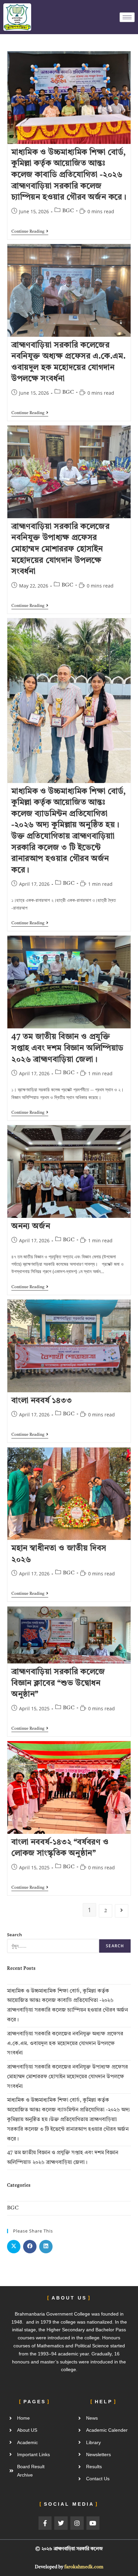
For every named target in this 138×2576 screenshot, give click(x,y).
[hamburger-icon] (127, 17)
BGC (68, 211)
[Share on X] (14, 2247)
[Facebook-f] (45, 2523)
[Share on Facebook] (30, 2247)
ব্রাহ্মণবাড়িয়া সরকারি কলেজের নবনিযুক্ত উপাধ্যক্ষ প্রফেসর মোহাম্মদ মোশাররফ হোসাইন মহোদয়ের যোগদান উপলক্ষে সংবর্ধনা (61, 549)
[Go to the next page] (122, 1911)
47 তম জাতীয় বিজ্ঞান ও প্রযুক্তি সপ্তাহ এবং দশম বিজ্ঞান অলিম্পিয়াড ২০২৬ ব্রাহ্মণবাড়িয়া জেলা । (67, 1048)
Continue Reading (30, 231)
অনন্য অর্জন (32, 1227)
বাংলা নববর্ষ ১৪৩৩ (42, 1401)
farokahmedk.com (84, 2567)
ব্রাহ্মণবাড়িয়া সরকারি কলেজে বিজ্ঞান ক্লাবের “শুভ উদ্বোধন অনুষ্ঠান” (58, 1683)
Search (15, 1935)
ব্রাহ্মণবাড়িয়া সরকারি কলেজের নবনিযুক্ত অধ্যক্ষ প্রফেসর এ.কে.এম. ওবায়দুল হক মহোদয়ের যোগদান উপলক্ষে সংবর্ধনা (65, 2044)
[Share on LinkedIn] (46, 2247)
